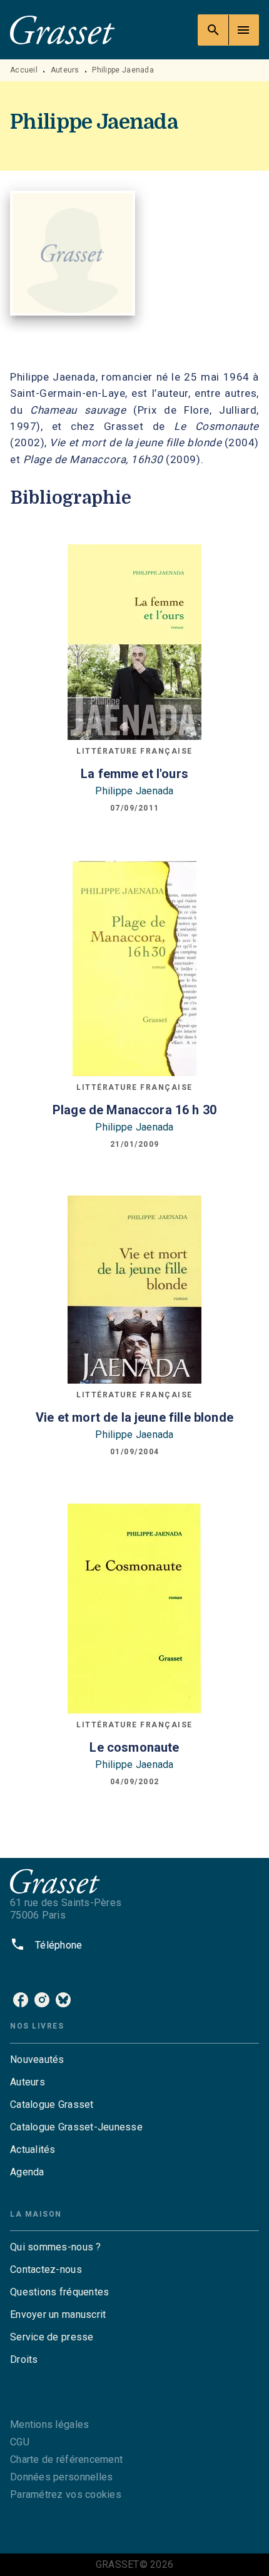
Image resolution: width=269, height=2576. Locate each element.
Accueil (24, 70)
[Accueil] (63, 30)
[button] (134, 2060)
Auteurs (65, 70)
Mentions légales (49, 2424)
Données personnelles (61, 2477)
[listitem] (21, 2000)
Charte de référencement (66, 2459)
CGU (20, 2442)
